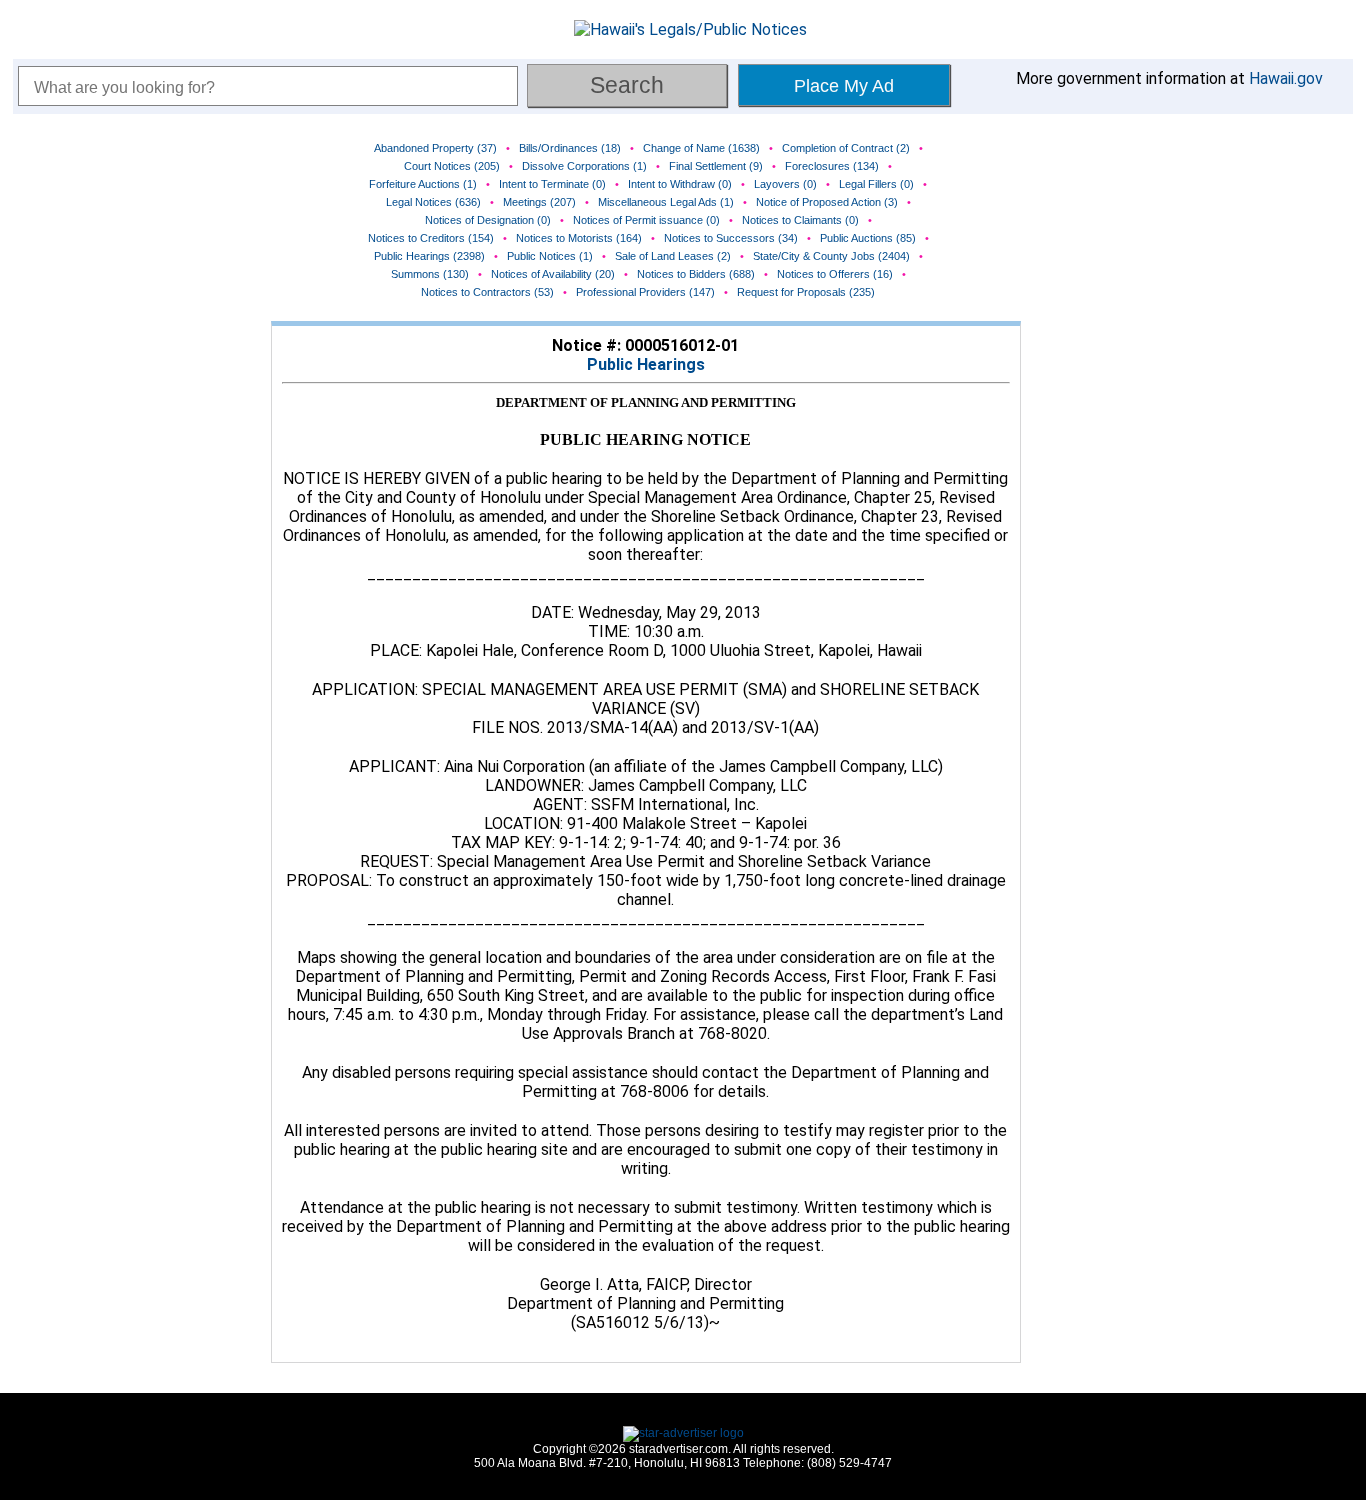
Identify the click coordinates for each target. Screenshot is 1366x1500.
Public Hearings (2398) (429, 256)
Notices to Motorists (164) (579, 238)
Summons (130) (430, 274)
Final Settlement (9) (716, 166)
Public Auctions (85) (868, 238)
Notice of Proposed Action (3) (827, 202)
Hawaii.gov (1286, 78)
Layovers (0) (785, 184)
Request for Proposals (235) (806, 292)
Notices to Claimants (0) (800, 220)
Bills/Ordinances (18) (570, 148)
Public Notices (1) (550, 256)
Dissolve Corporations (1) (584, 166)
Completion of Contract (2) (846, 148)
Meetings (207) (539, 202)
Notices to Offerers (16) (835, 274)
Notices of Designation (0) (488, 220)
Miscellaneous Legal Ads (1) (666, 202)
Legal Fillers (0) (876, 184)
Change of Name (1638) (701, 148)
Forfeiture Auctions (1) (423, 184)
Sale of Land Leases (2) (673, 256)
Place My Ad (844, 86)
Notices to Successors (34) (731, 238)
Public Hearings (646, 364)
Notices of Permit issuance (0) (646, 220)
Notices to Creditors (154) (431, 238)
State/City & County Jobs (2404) (831, 256)
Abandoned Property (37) (435, 148)
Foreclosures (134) (832, 166)
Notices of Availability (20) (553, 274)
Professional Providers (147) (645, 292)
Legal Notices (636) (433, 202)
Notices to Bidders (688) (696, 274)
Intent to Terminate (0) (552, 184)
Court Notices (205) (452, 166)
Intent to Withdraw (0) (680, 184)
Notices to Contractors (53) (487, 292)
